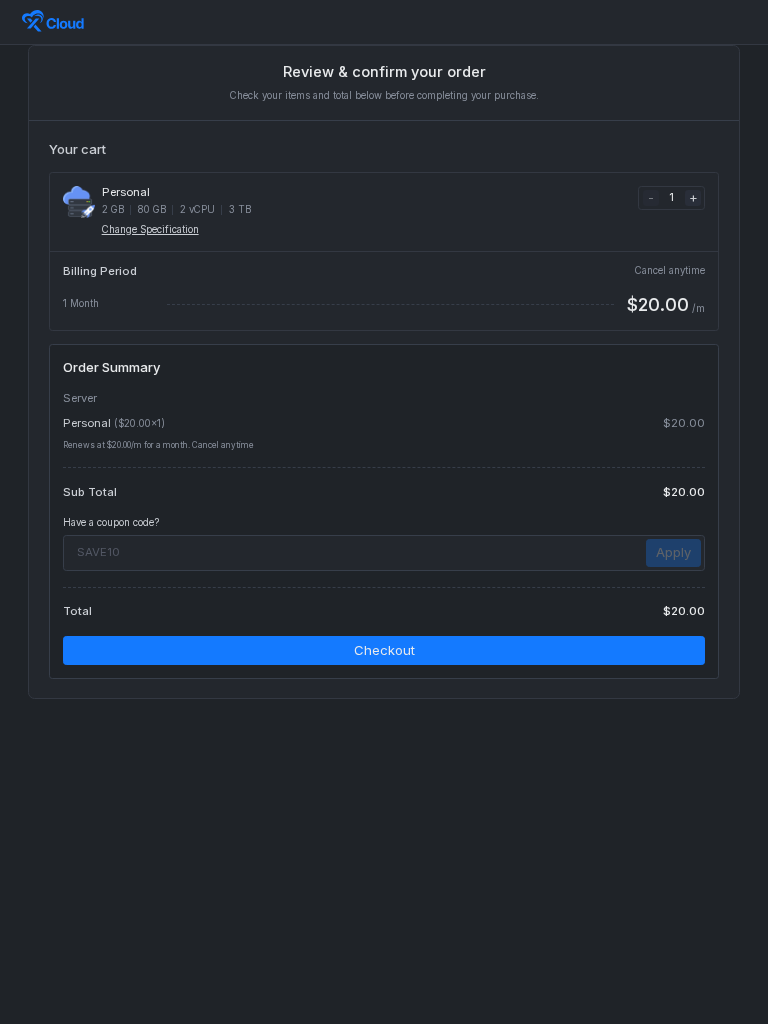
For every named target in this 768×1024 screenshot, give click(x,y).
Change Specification (150, 229)
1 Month (81, 303)
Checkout (384, 650)
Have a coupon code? (111, 522)
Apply (673, 552)
